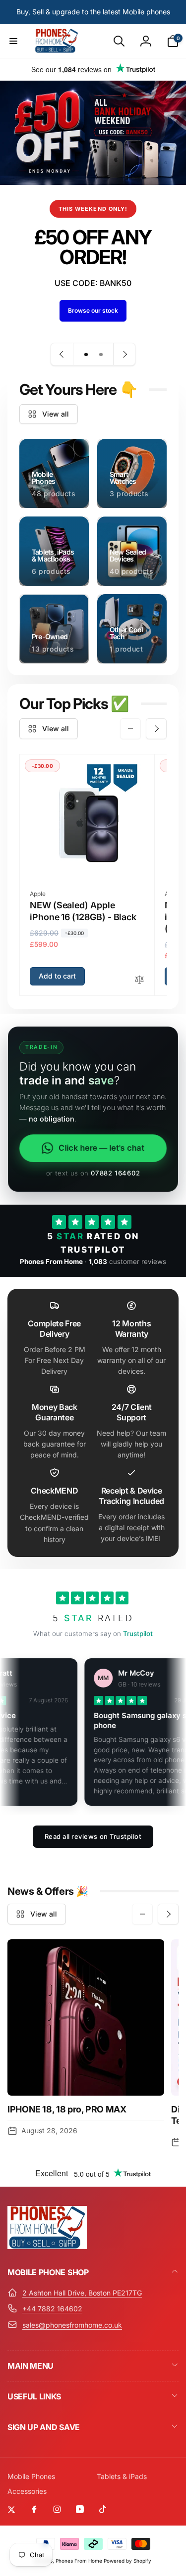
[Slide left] (130, 729)
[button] (13, 41)
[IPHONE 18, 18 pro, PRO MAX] (86, 2017)
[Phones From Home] (47, 2246)
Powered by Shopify (127, 2561)
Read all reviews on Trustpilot (93, 1836)
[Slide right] (156, 729)
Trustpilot (138, 1634)
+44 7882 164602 (52, 2309)
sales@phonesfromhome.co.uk (72, 2325)
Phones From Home (79, 2561)
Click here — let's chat (102, 1148)
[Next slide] (124, 354)
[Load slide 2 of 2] (101, 354)
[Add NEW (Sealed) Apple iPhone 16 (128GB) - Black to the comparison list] (139, 980)
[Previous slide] (62, 354)
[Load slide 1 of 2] (86, 354)
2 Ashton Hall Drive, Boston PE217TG (82, 2293)
